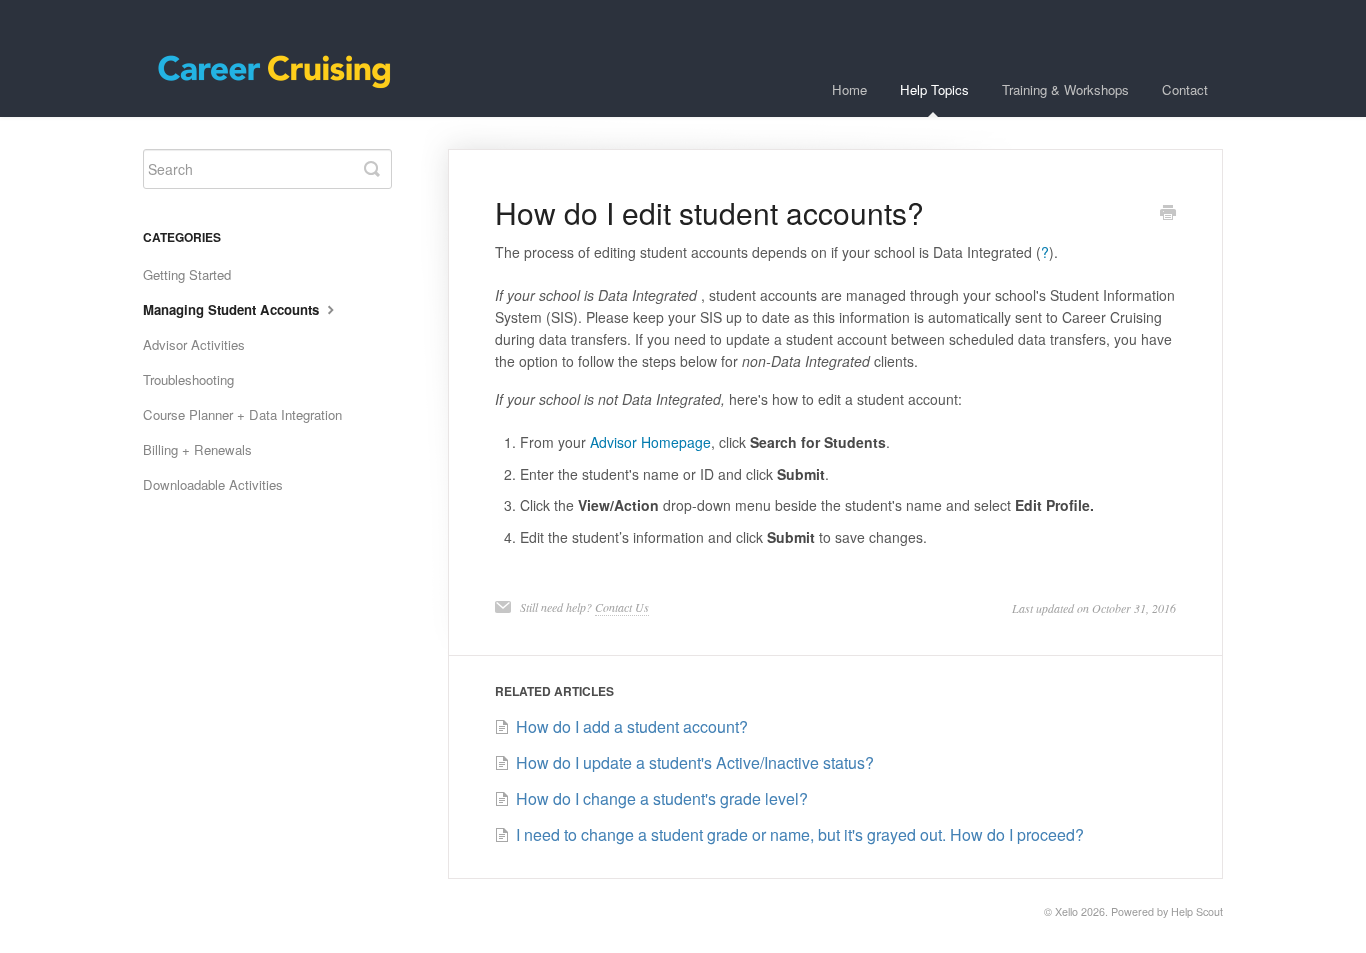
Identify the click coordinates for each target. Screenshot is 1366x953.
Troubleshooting (188, 379)
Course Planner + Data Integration (242, 414)
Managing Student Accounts (233, 309)
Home (849, 89)
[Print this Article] (1168, 214)
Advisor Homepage (650, 442)
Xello (1066, 911)
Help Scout (1197, 911)
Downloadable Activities (213, 484)
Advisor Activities (194, 344)
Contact (1185, 89)
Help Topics (934, 89)
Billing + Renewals (197, 449)
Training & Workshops (1065, 89)
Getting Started (187, 274)
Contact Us (622, 607)
